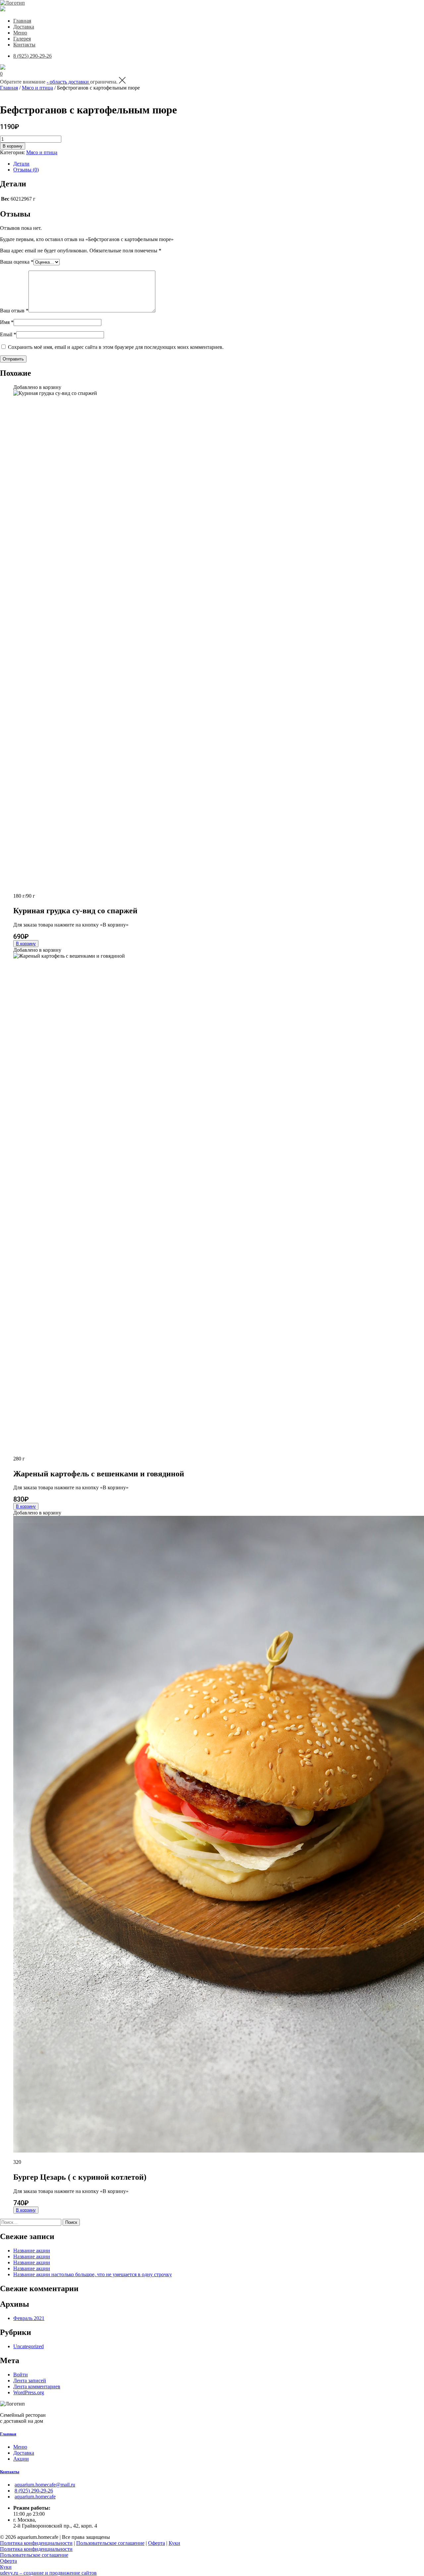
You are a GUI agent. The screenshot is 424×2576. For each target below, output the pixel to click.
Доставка (24, 27)
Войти (21, 2375)
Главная (22, 21)
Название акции (32, 2251)
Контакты (24, 45)
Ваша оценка (17, 262)
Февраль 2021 (29, 2318)
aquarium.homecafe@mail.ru (45, 2485)
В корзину (13, 146)
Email (8, 334)
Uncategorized (28, 2346)
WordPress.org (29, 2392)
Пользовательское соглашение (110, 2543)
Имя (7, 322)
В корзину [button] (26, 944)
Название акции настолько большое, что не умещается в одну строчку (93, 2274)
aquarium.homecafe (35, 2497)
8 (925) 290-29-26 (32, 56)
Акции (21, 2459)
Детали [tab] (21, 164)
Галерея (22, 39)
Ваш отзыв (14, 311)
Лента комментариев (37, 2386)
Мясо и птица (37, 88)
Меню (20, 33)
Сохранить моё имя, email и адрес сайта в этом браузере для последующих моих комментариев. (116, 347)
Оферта (157, 2543)
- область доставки (68, 82)
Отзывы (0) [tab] (26, 170)
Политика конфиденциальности (36, 2543)
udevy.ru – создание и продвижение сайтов (48, 2573)
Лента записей (30, 2381)
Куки (174, 2543)
